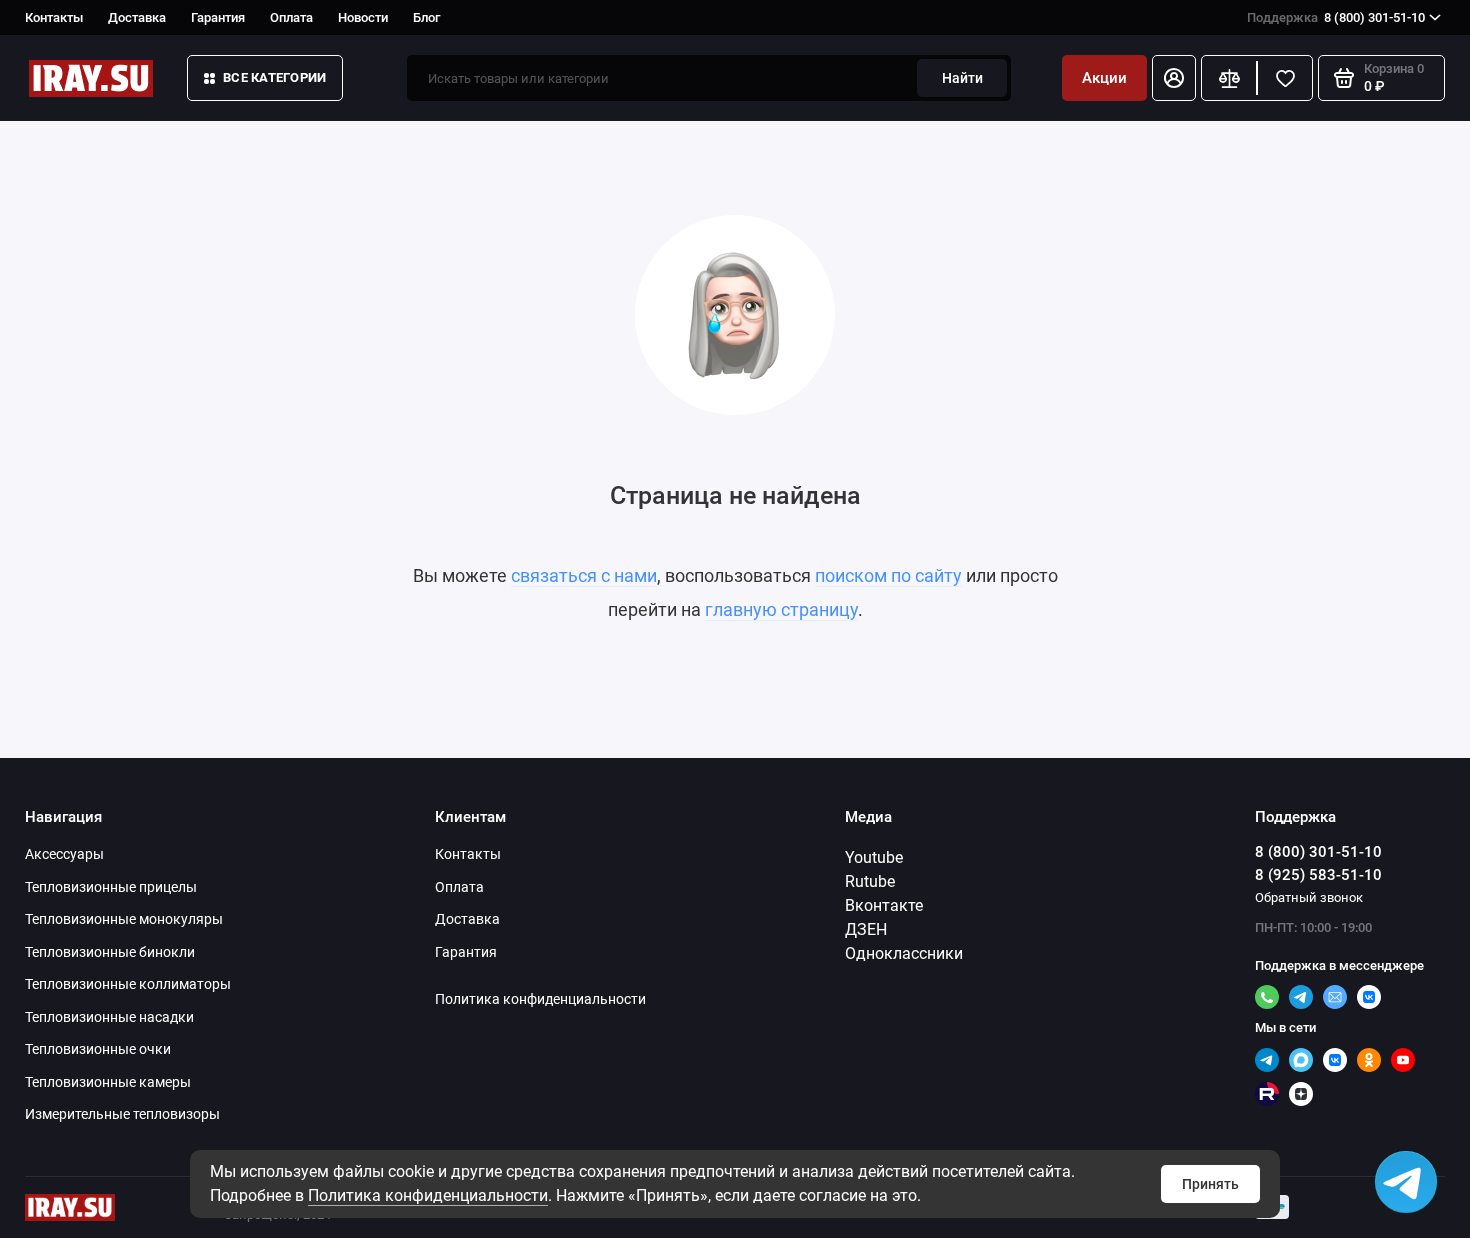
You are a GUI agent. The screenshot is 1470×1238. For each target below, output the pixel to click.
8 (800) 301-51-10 (1336, 17)
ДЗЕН (866, 929)
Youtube (874, 857)
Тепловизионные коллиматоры (128, 984)
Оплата (291, 17)
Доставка (137, 17)
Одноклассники (904, 953)
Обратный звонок (1309, 897)
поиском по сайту (888, 575)
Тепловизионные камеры (108, 1082)
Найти (962, 78)
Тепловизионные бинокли (110, 952)
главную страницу (781, 609)
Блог (426, 17)
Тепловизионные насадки (109, 1017)
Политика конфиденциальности (428, 1195)
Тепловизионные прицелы (111, 887)
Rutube (870, 881)
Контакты (54, 17)
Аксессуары (64, 854)
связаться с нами (584, 575)
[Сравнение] (1229, 78)
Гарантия (218, 17)
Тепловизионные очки (98, 1049)
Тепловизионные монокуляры (124, 919)
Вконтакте (884, 905)
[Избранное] (1285, 78)
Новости (363, 17)
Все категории (274, 77)
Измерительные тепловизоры (122, 1114)
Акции (1104, 78)
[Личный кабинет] (1174, 78)
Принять (1210, 1184)
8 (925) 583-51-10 (1318, 875)
